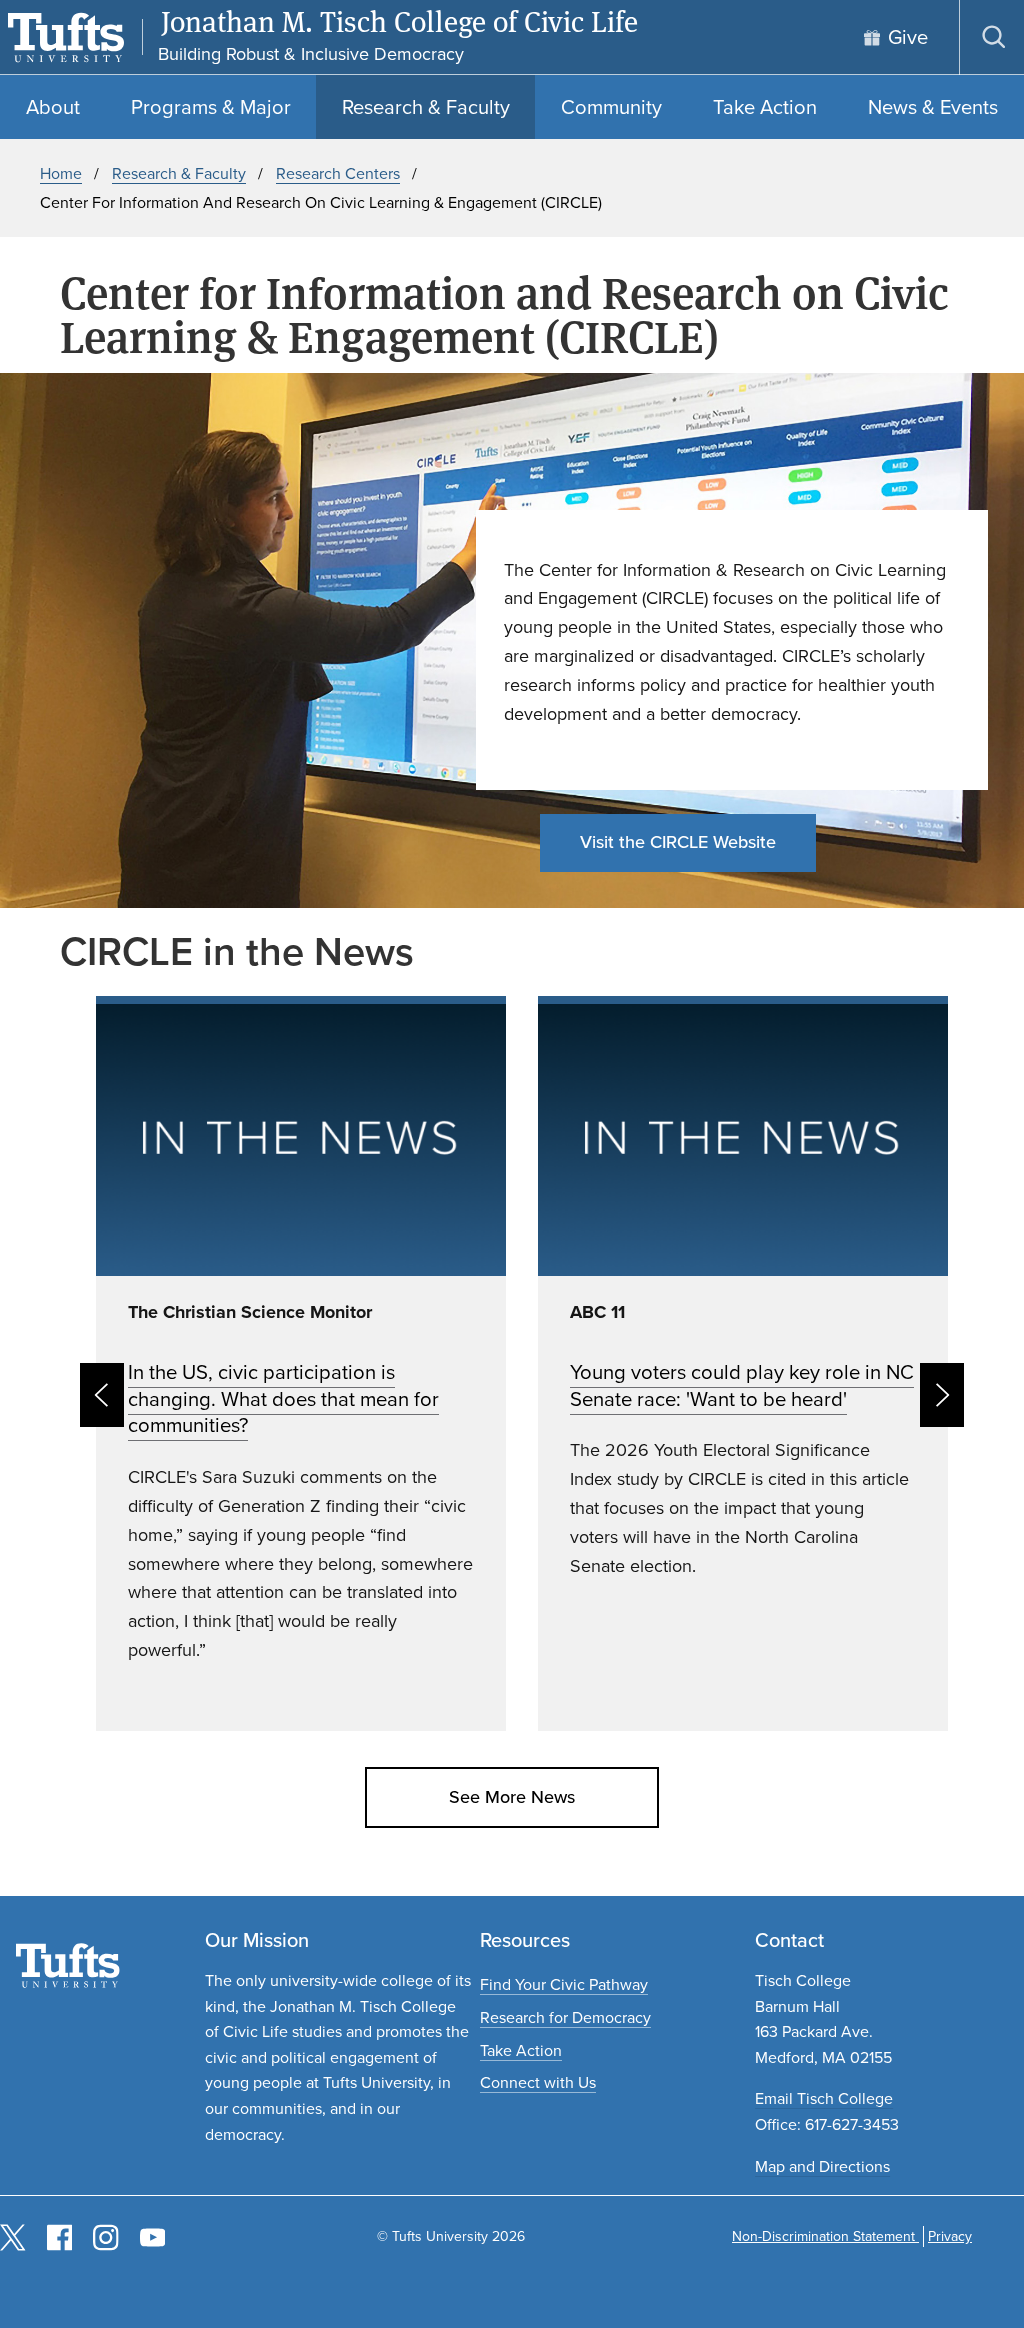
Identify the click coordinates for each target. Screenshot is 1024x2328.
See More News (512, 1797)
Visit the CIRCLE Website (678, 842)
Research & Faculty (179, 173)
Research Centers (338, 173)
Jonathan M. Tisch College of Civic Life (399, 22)
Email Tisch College (824, 2098)
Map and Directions (822, 2166)
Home (61, 173)
